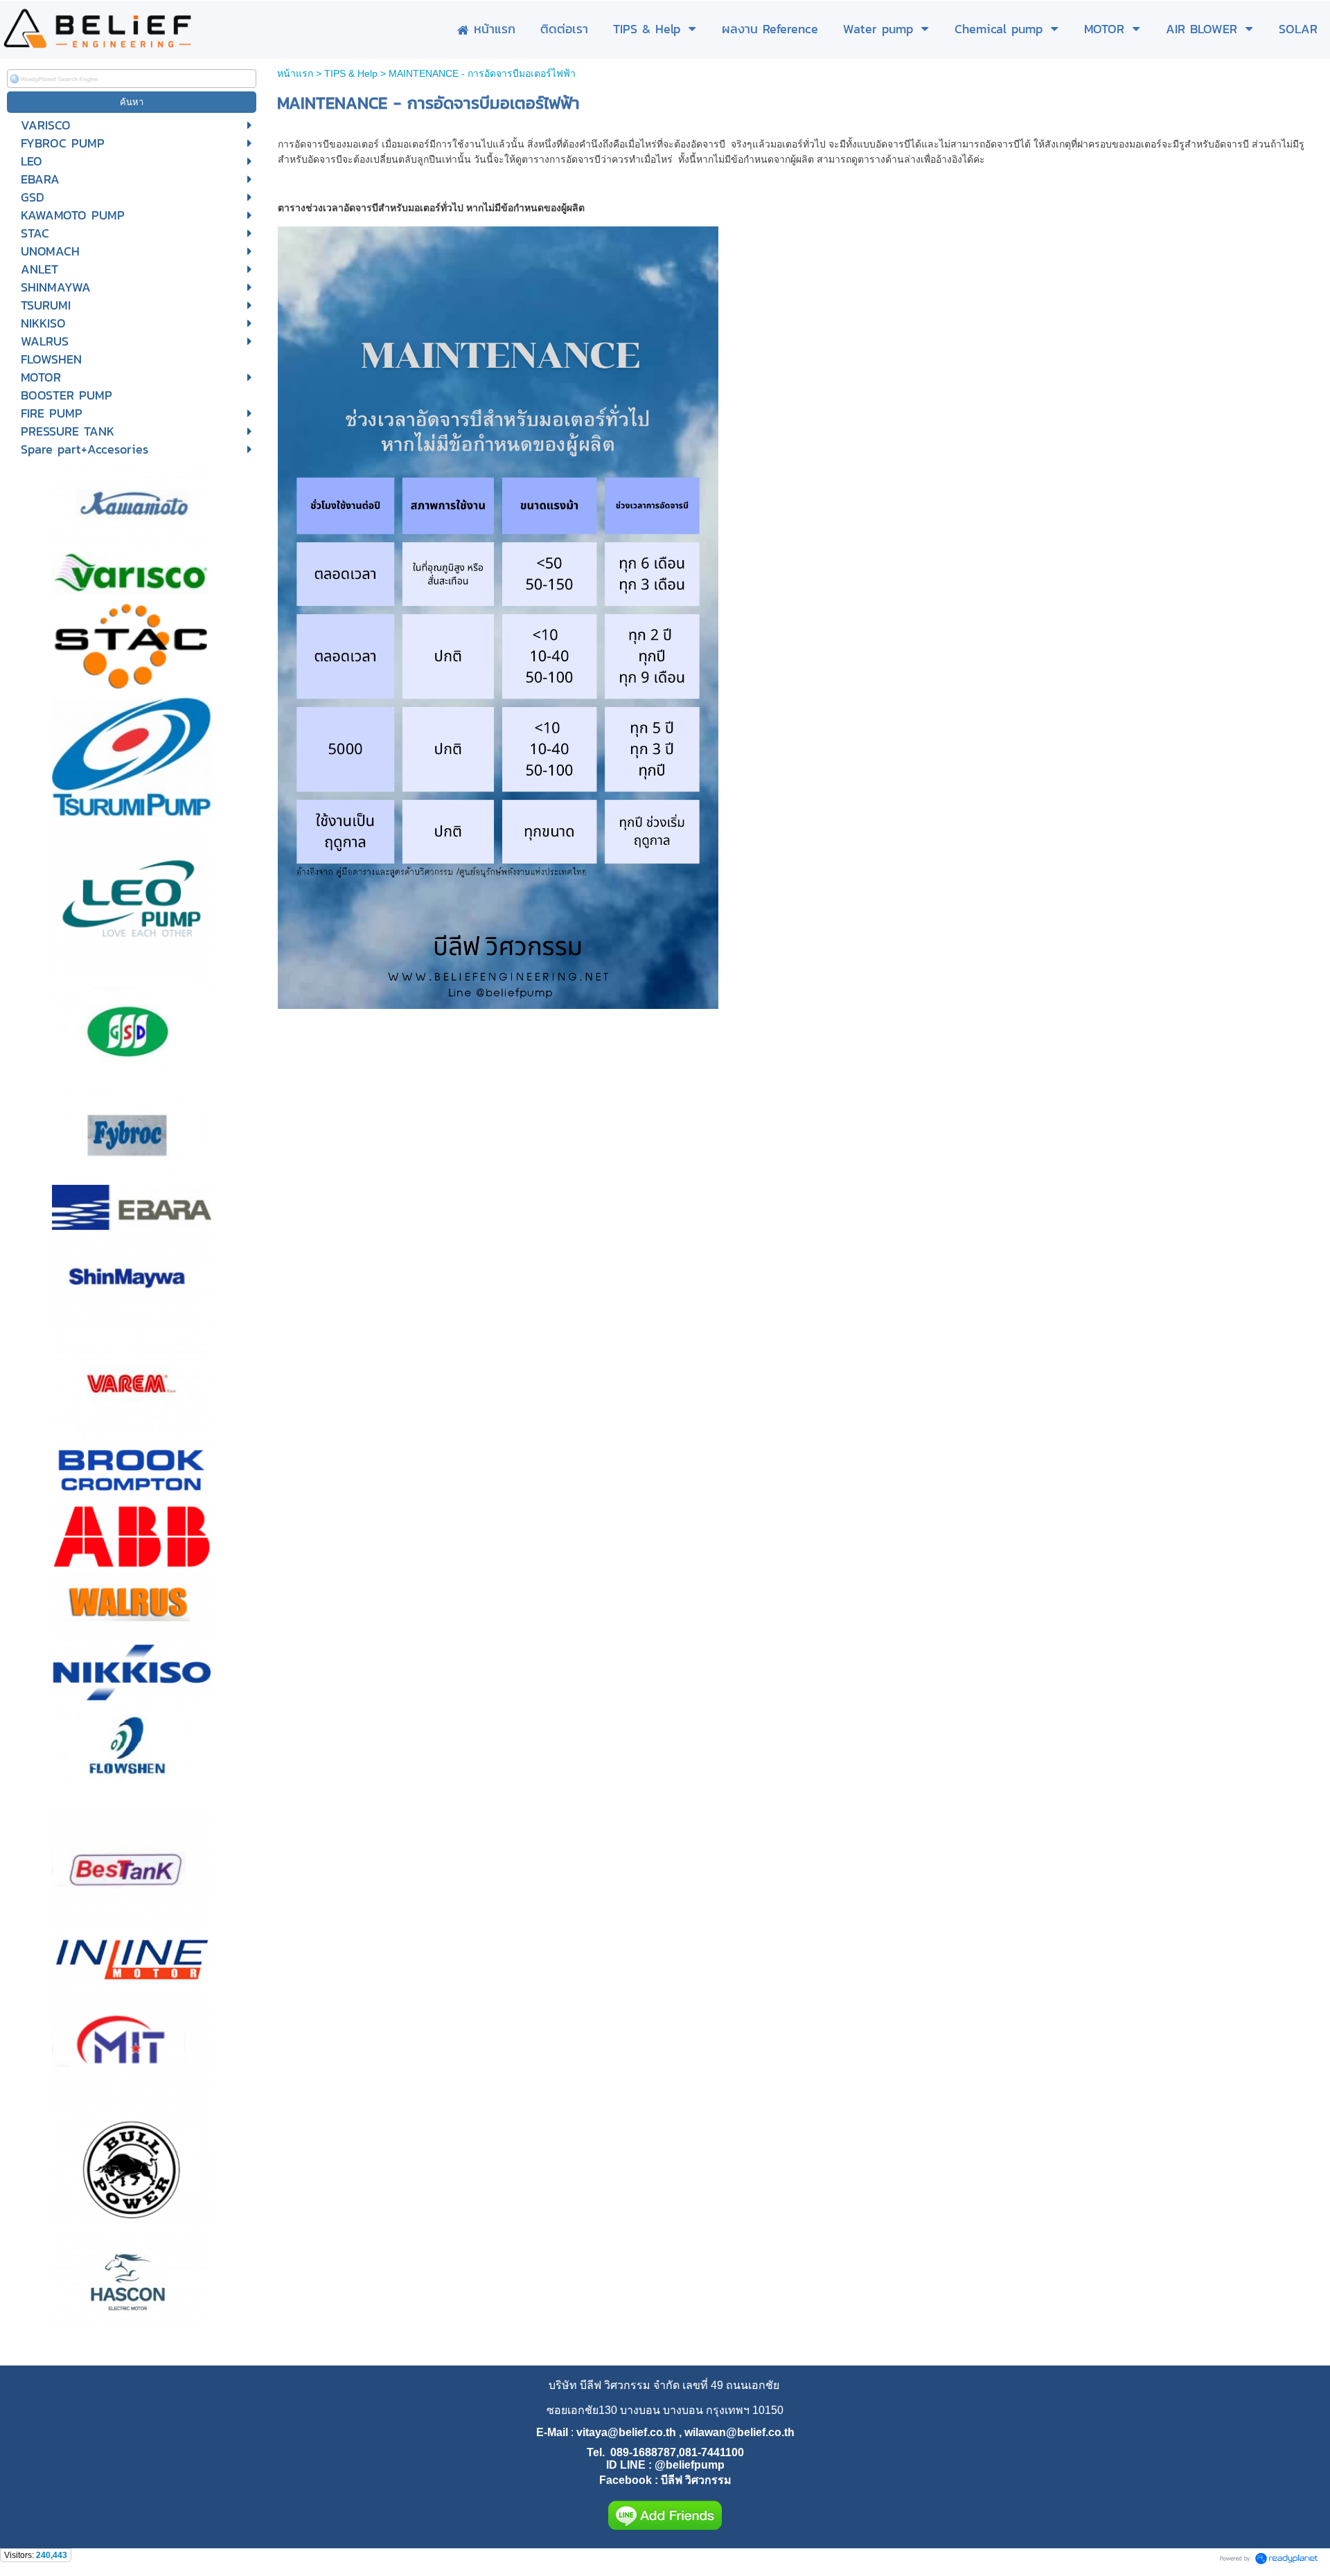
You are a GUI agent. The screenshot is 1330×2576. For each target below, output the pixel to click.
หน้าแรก (295, 73)
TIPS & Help (351, 73)
